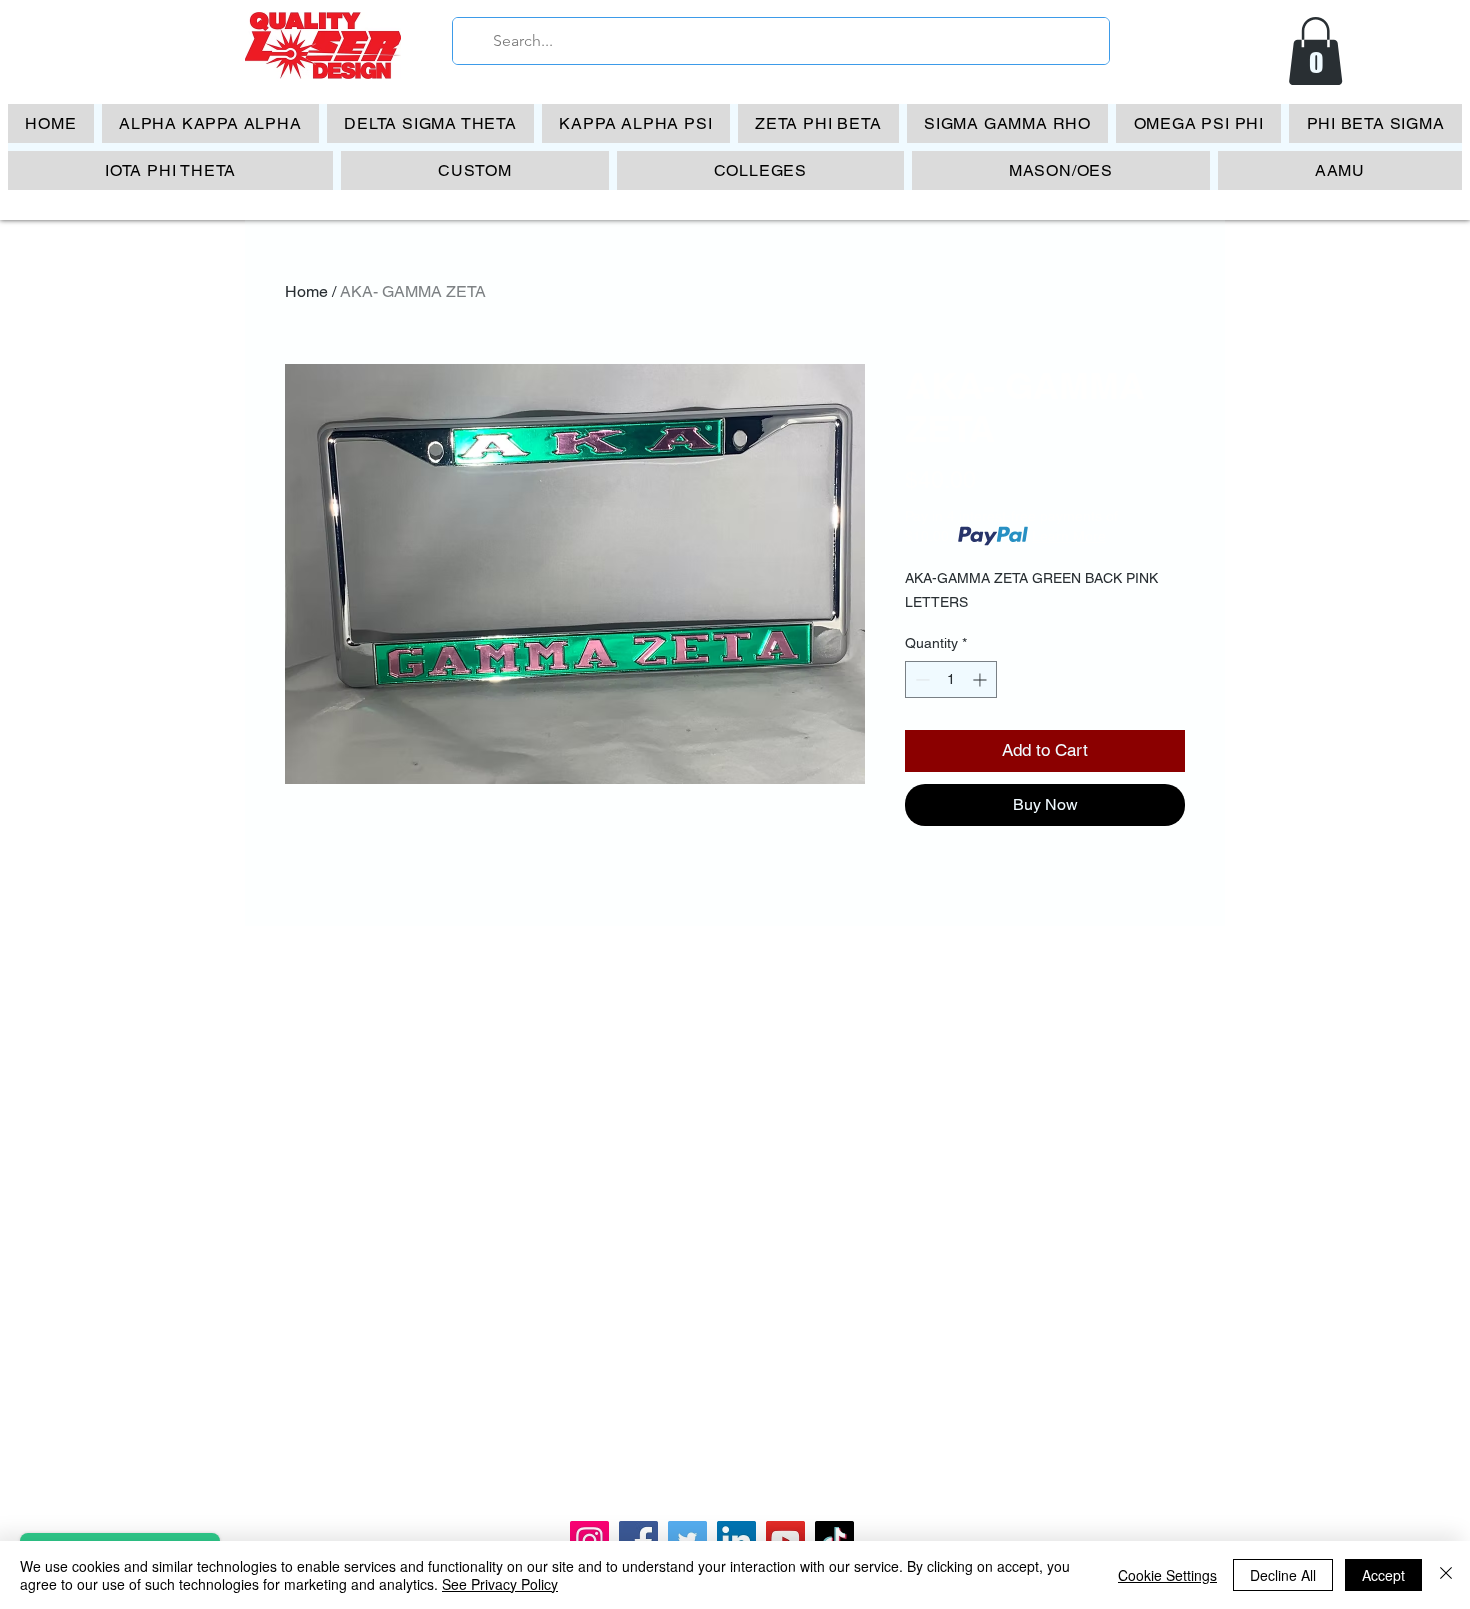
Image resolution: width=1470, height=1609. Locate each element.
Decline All (1283, 1575)
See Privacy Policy (500, 1584)
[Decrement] (920, 679)
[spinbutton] (951, 679)
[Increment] (981, 679)
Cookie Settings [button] (1167, 1575)
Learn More (1069, 536)
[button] (1315, 51)
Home (306, 291)
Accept (1383, 1575)
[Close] (1446, 1575)
